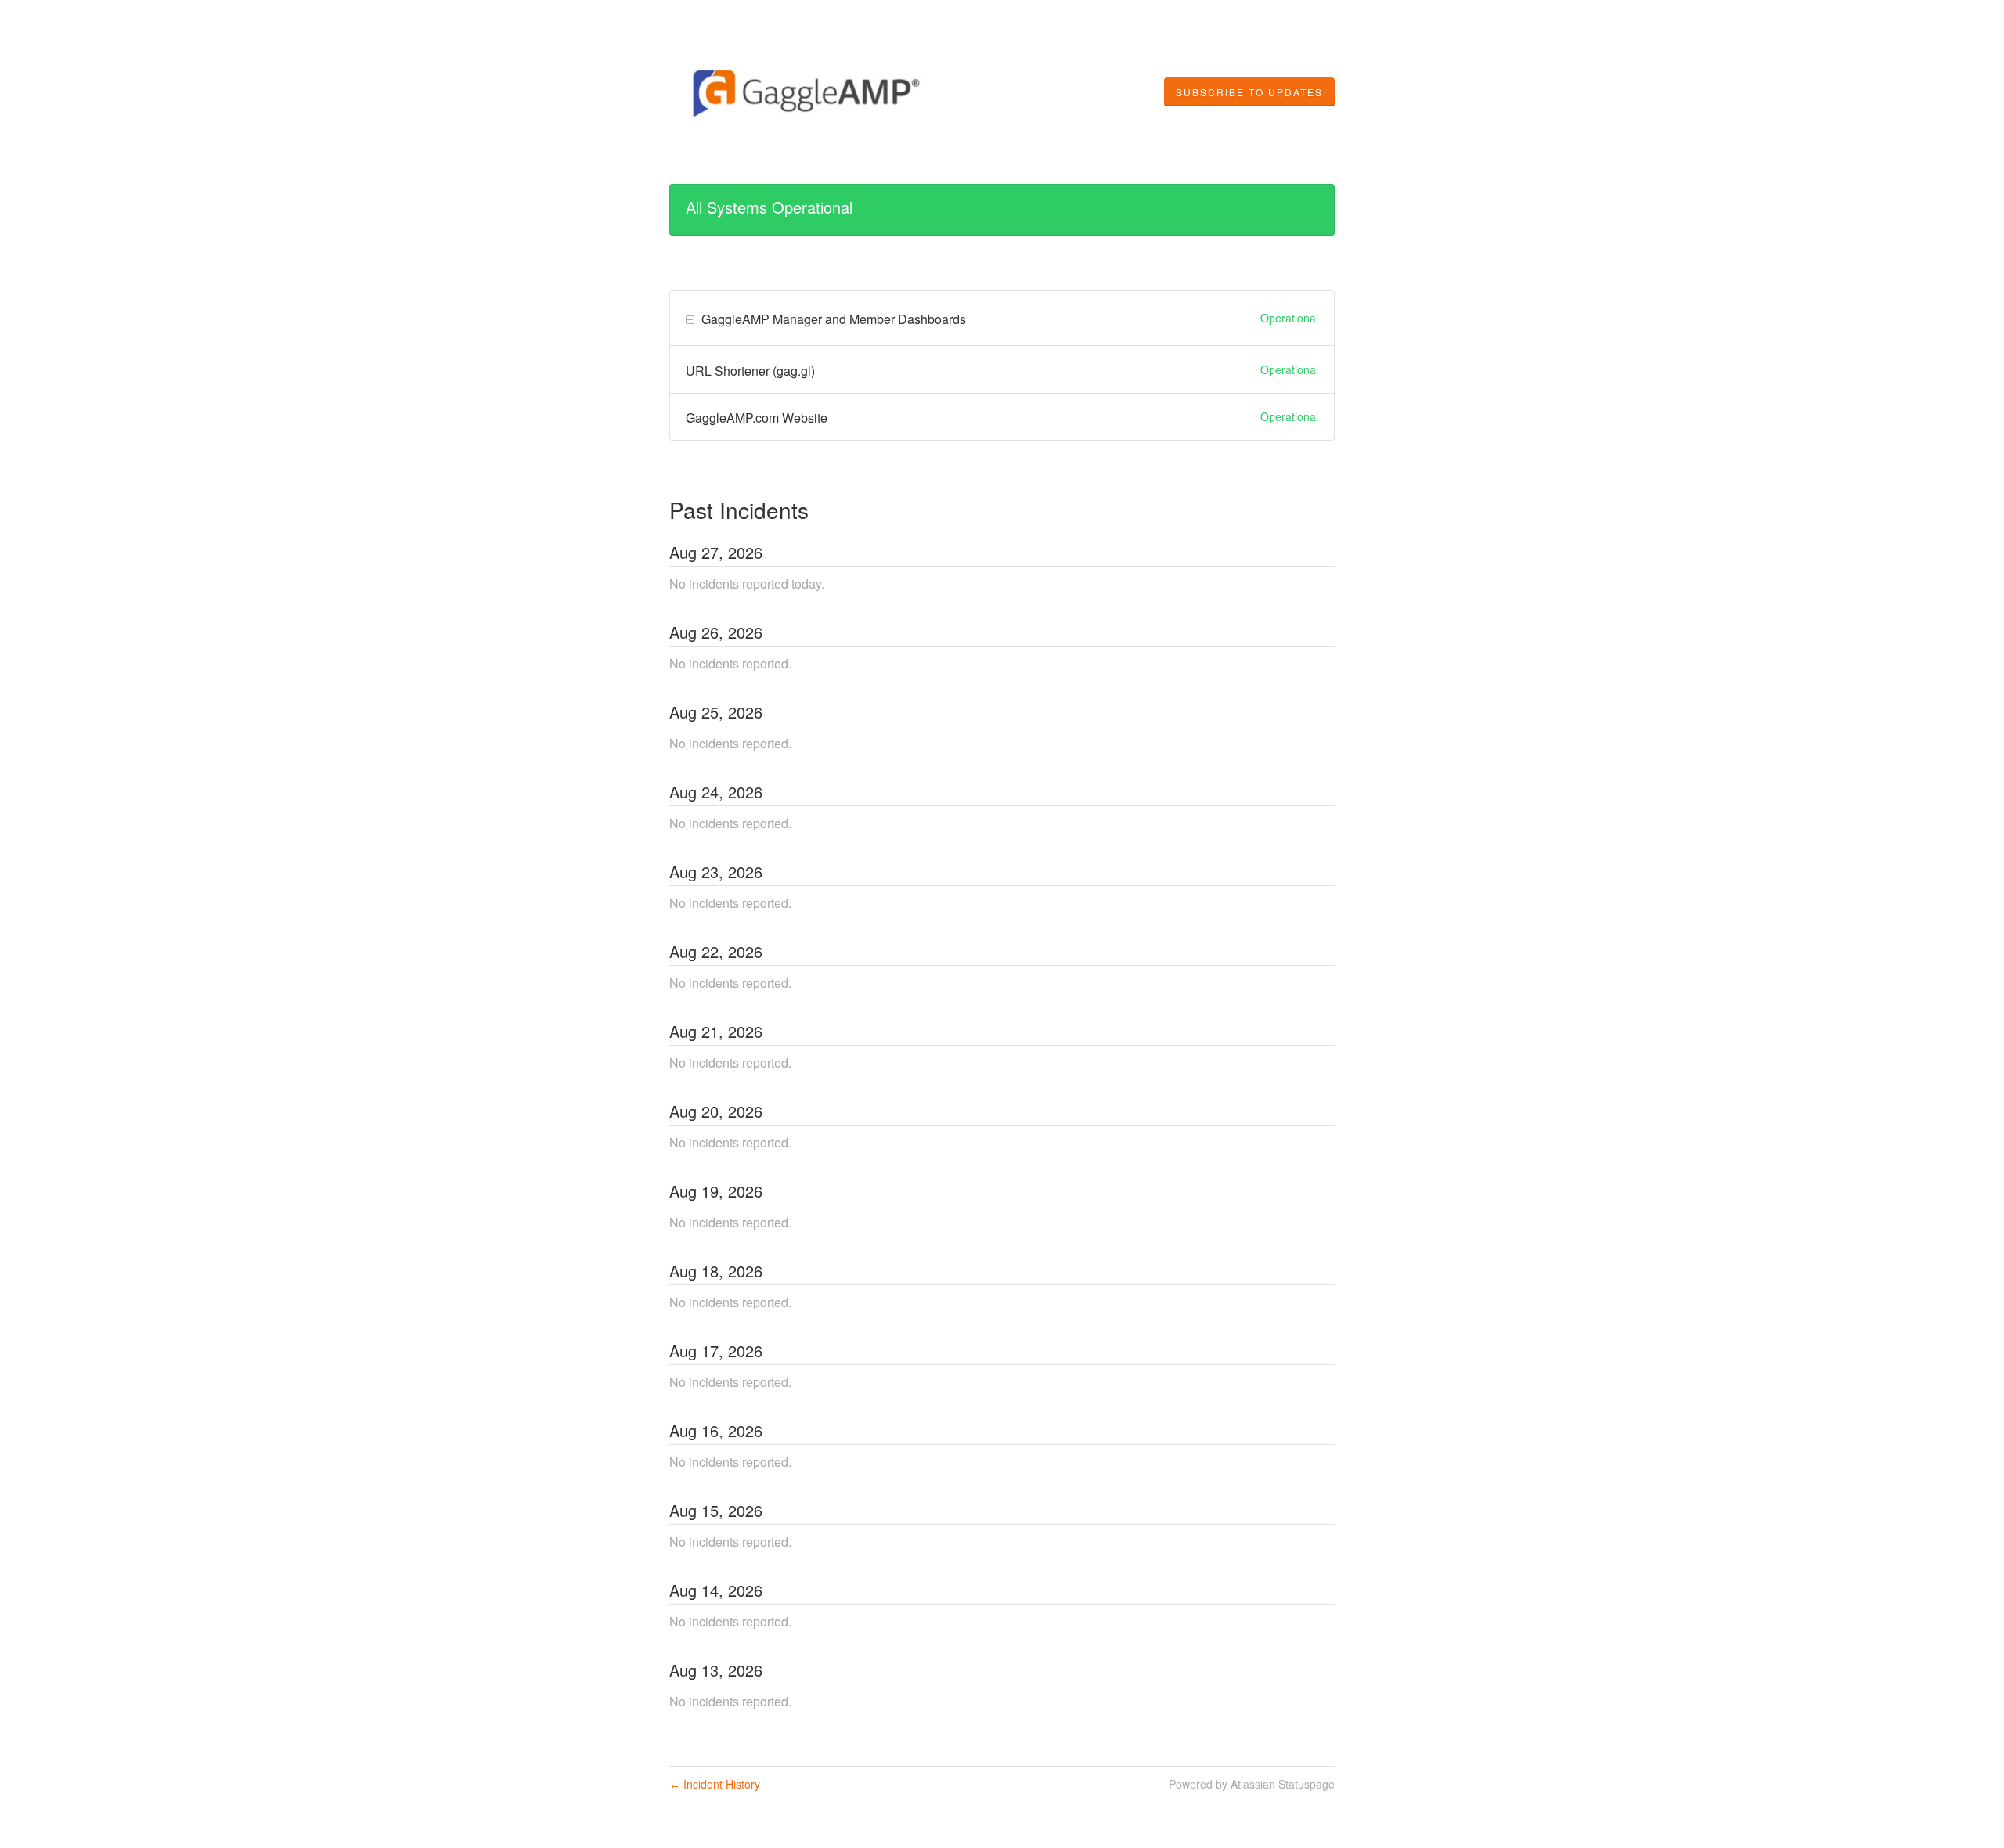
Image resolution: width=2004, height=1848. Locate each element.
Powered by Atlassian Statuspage (1252, 1784)
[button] (1249, 92)
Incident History (715, 1784)
